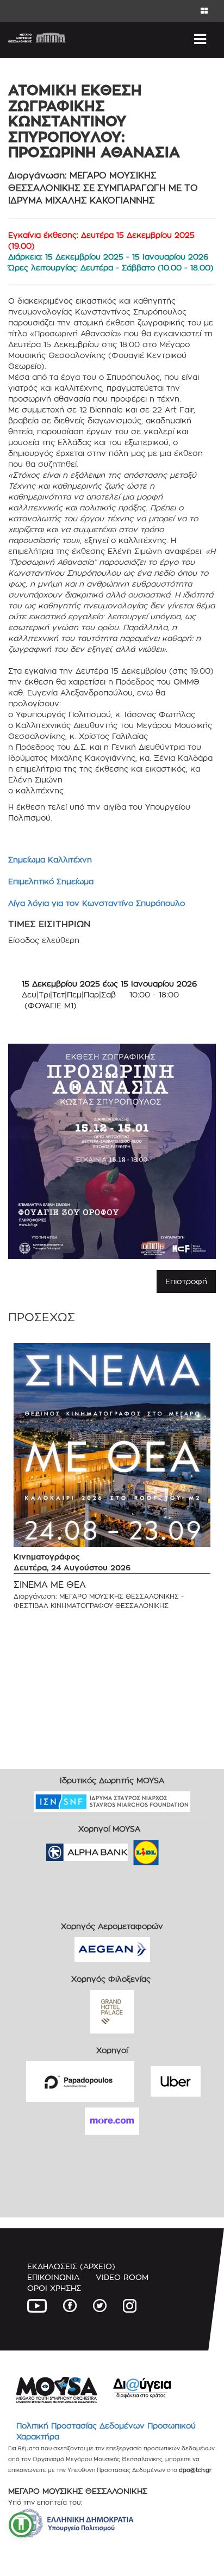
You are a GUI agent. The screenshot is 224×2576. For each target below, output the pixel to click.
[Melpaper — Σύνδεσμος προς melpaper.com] (178, 1849)
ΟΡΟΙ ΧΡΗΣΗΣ (54, 2288)
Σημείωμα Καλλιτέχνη (50, 859)
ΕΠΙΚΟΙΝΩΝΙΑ (53, 2277)
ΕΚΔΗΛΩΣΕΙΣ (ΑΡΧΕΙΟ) (71, 2266)
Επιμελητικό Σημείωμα (51, 881)
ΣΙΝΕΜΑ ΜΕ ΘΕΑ (50, 1585)
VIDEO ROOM (122, 2277)
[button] (21, 2525)
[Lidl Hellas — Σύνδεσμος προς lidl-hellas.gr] (130, 1849)
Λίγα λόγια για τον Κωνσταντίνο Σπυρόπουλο (97, 903)
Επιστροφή (186, 1281)
